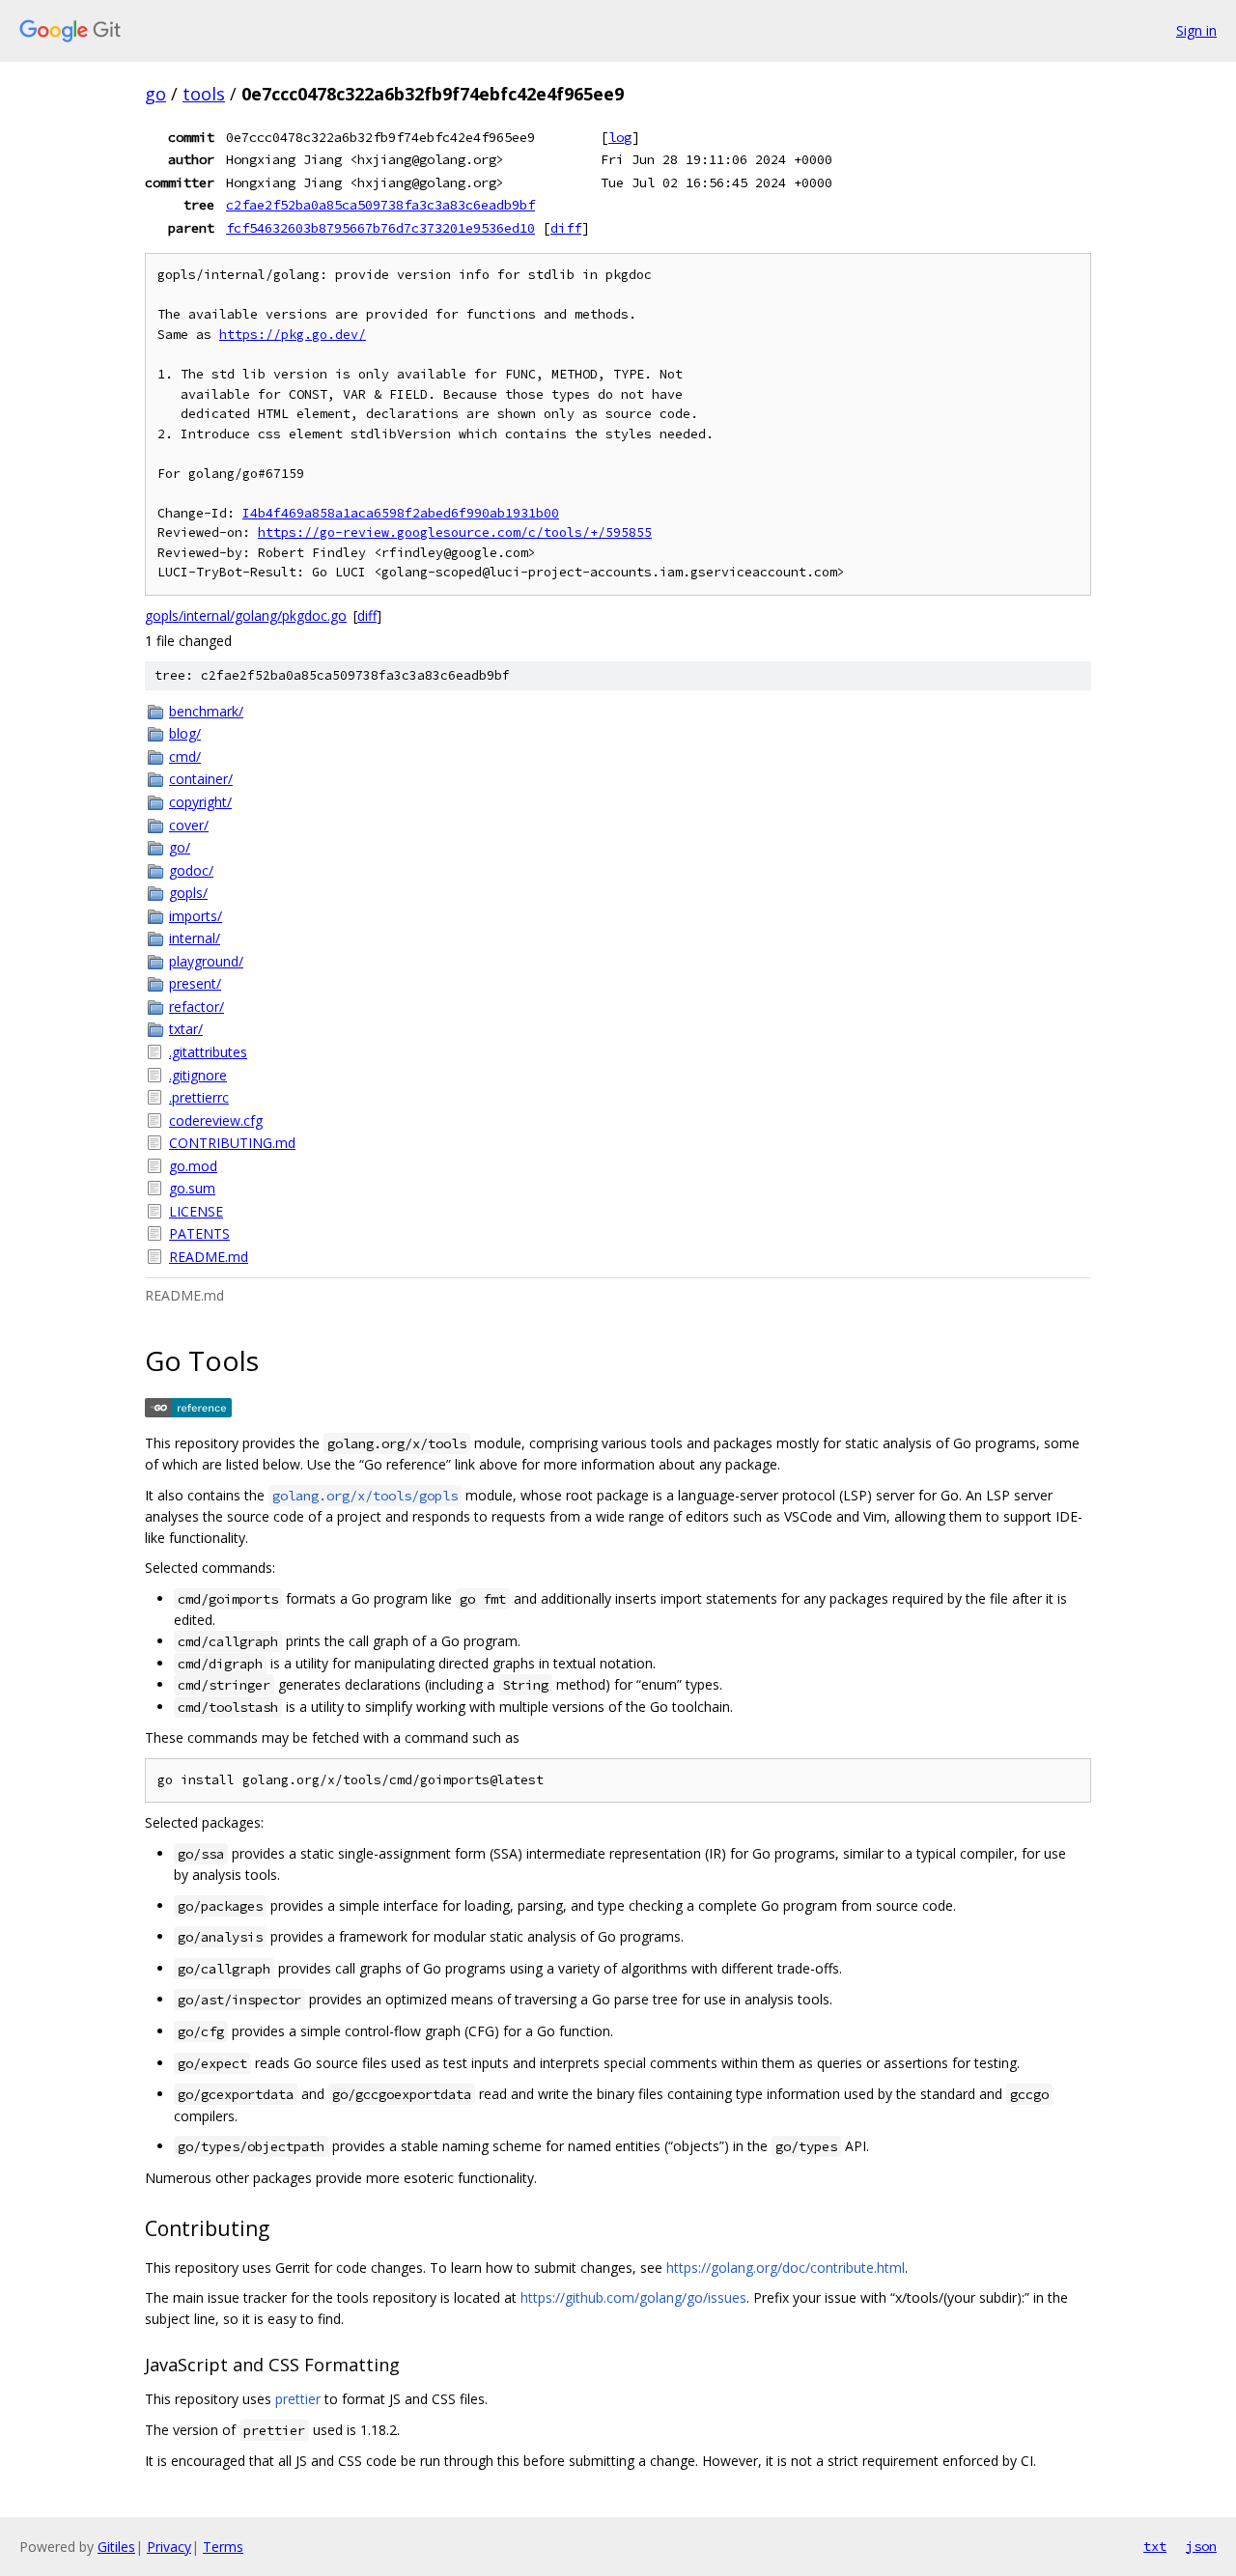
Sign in (1196, 30)
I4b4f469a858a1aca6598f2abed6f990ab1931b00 (401, 513)
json (1201, 2546)
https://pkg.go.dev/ (293, 335)
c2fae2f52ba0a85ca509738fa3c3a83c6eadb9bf (380, 205)
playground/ (206, 961)
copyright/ (200, 802)
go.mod (193, 1166)
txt (1155, 2546)
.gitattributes (208, 1052)
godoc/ (191, 870)
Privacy (169, 2547)
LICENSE (196, 1211)
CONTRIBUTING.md (232, 1143)
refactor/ (197, 1007)
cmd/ (185, 756)
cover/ (189, 825)
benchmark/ (206, 711)
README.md (209, 1257)
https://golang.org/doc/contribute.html (786, 2268)
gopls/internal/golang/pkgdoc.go (246, 616)
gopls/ (188, 893)
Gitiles (116, 2547)
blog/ (185, 733)
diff (566, 228)
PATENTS (199, 1233)
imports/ (196, 916)
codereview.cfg (216, 1120)
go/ (180, 847)
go (155, 94)
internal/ (195, 938)
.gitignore (198, 1075)
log (620, 137)
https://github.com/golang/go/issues (633, 2297)
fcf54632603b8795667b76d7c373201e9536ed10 (380, 228)
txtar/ (186, 1029)
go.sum (192, 1188)
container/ (201, 779)
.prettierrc (199, 1097)
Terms (223, 2547)
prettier (298, 2399)
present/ (195, 983)
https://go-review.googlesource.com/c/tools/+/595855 (455, 532)
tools (204, 94)
